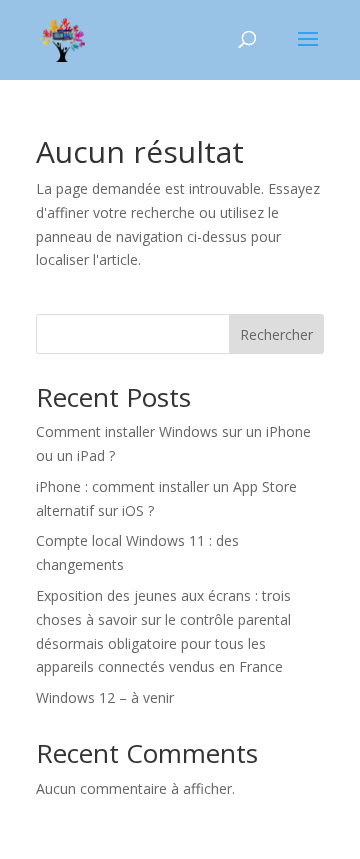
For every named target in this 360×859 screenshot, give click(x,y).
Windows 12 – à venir (105, 697)
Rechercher (276, 334)
